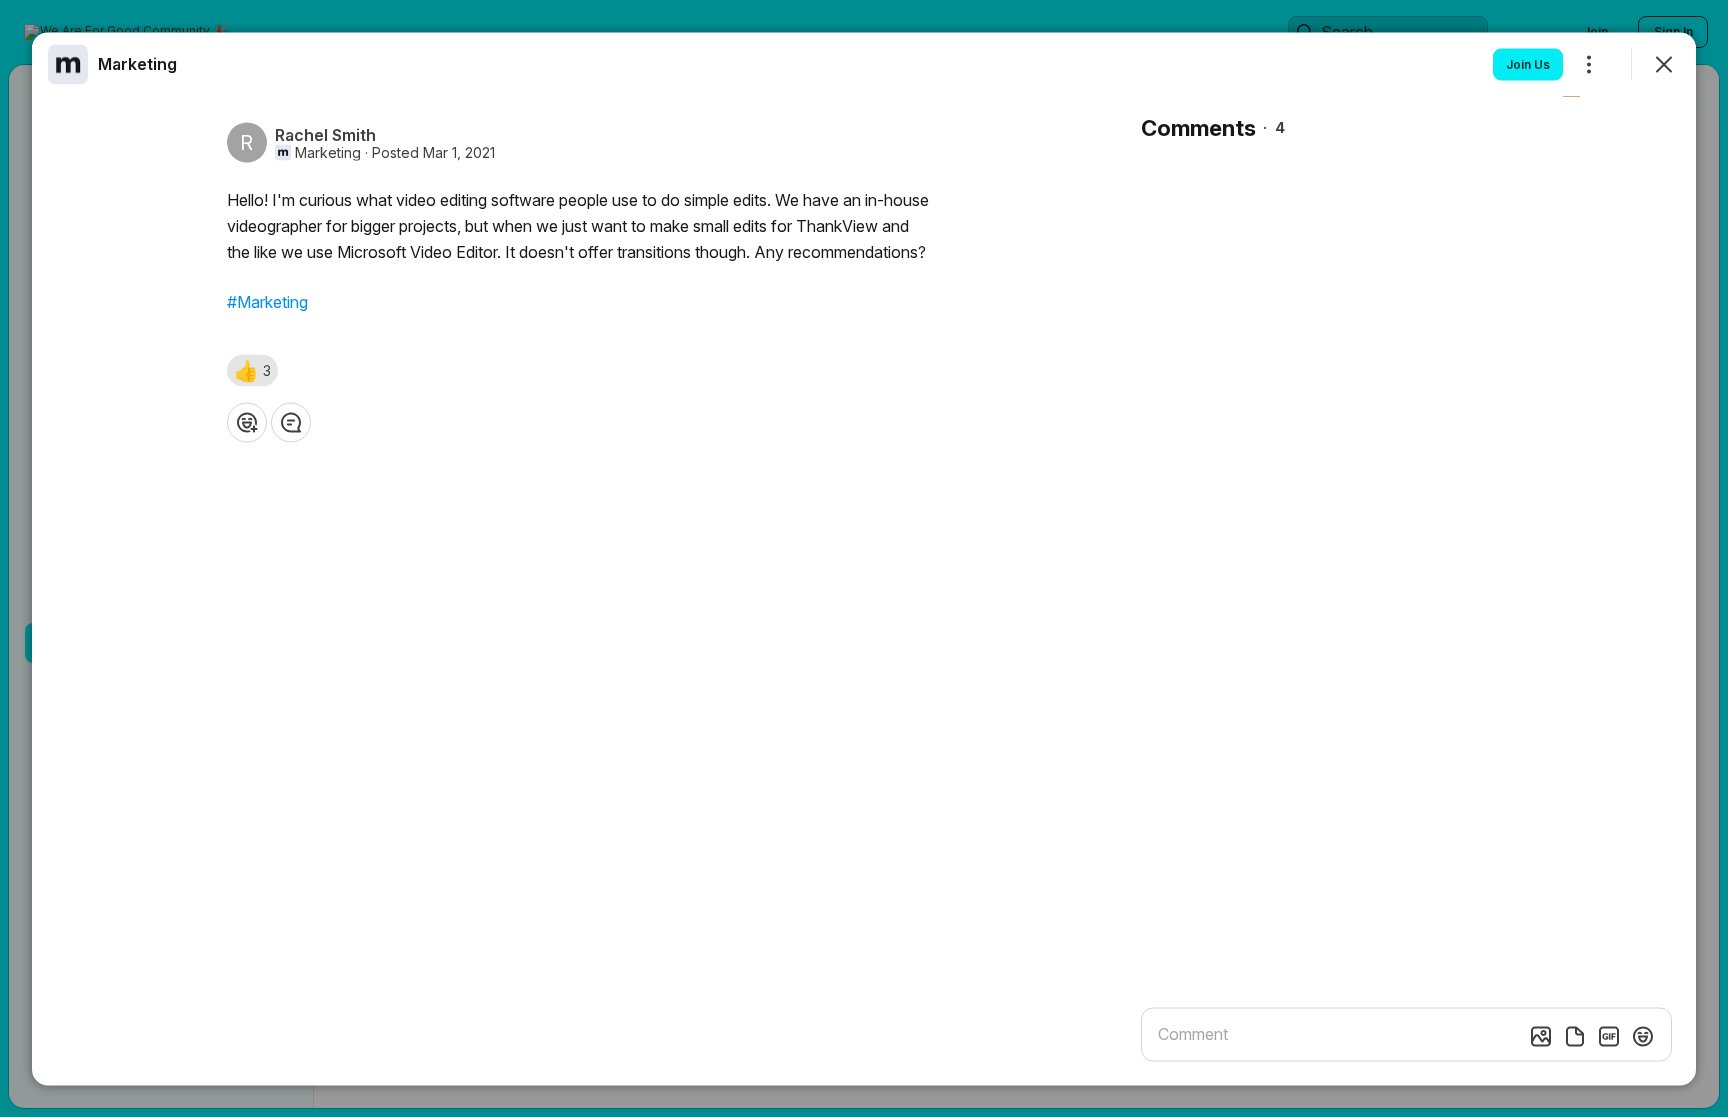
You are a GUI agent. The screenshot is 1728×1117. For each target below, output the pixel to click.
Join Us (1528, 63)
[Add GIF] (1609, 1036)
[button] (252, 370)
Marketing (328, 152)
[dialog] (864, 558)
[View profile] (68, 64)
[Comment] (291, 422)
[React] (247, 422)
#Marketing (267, 301)
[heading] (137, 63)
